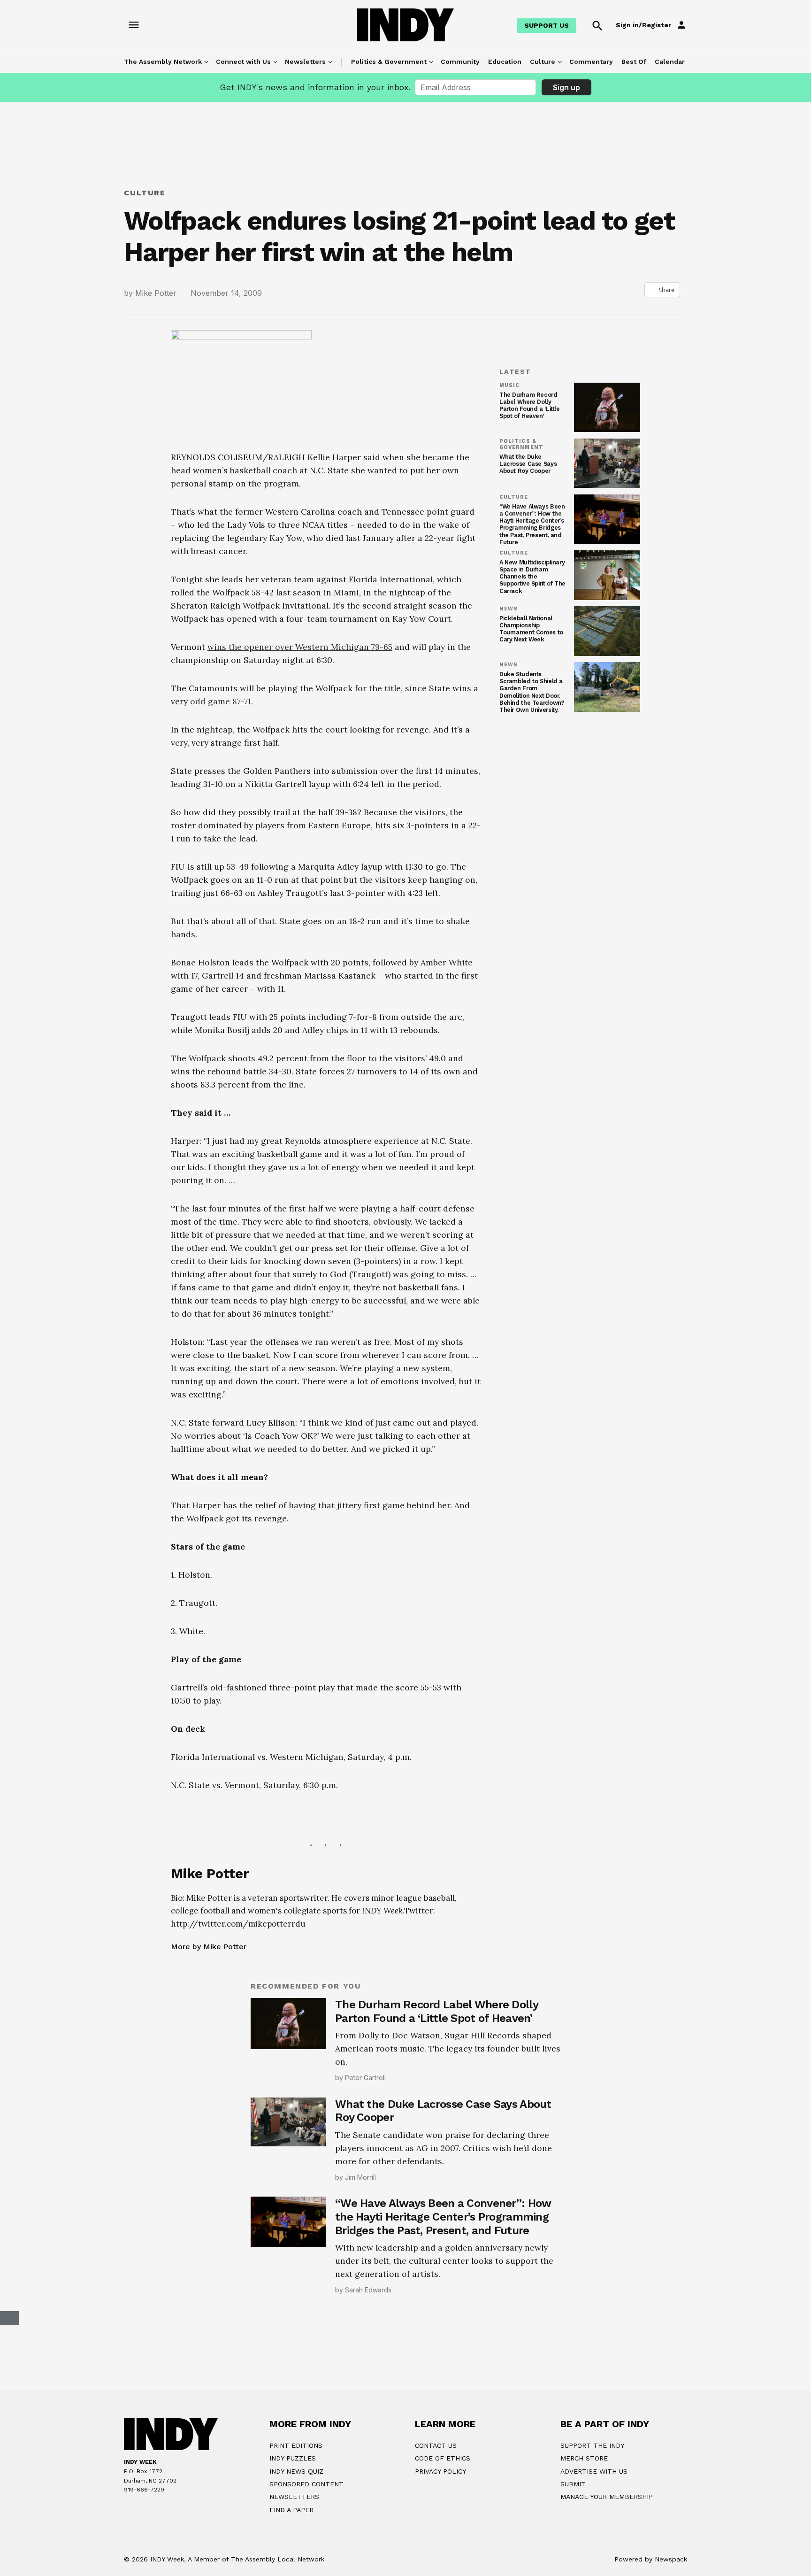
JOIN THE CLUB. (453, 2561)
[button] (326, 699)
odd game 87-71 (221, 837)
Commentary (591, 62)
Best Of (634, 62)
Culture (543, 62)
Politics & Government (389, 62)
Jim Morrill (360, 2313)
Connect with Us (243, 62)
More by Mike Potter (209, 2082)
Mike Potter (156, 293)
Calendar (670, 62)
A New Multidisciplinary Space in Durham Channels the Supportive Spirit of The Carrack (532, 576)
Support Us (547, 25)
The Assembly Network (163, 62)
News (509, 609)
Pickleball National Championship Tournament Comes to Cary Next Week (531, 629)
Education (505, 62)
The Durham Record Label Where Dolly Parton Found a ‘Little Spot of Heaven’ (530, 405)
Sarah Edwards (368, 2426)
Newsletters (305, 62)
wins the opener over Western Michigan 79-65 (300, 783)
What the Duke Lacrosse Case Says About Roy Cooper (528, 464)
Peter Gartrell (365, 2213)
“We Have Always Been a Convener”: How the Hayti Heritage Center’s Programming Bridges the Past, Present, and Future (532, 524)
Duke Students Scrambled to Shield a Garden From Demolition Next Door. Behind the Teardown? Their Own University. (532, 692)
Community (460, 62)
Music (509, 386)
